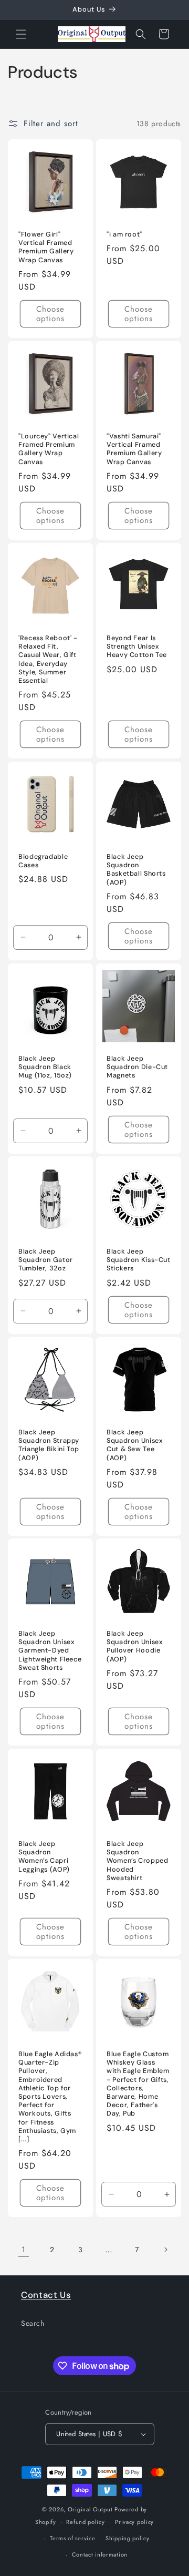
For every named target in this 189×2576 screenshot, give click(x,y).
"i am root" (124, 234)
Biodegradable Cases (43, 861)
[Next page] (165, 2250)
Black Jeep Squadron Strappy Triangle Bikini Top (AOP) (49, 1445)
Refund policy (85, 2522)
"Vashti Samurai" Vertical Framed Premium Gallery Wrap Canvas (134, 449)
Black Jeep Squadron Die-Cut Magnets (137, 1067)
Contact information (100, 2554)
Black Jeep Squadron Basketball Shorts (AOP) (136, 870)
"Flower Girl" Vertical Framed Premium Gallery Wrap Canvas (46, 247)
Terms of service (72, 2538)
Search (33, 2323)
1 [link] (24, 2250)
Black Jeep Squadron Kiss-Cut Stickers (139, 1260)
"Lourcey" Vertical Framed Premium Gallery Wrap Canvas (49, 449)
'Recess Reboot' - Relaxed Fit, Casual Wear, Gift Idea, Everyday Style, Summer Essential (48, 659)
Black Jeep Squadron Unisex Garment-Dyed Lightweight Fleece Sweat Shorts (50, 1651)
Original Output (90, 2509)
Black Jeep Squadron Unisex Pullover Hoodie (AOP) (135, 1646)
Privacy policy (134, 2522)
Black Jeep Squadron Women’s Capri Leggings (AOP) (44, 1857)
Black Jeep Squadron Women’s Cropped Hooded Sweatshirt (137, 1861)
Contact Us (46, 2295)
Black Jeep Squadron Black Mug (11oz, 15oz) (45, 1067)
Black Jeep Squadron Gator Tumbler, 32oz (46, 1260)
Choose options (50, 314)
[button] (21, 34)
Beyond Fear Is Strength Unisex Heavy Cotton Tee (137, 646)
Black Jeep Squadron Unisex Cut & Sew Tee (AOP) (135, 1445)
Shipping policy (128, 2538)
